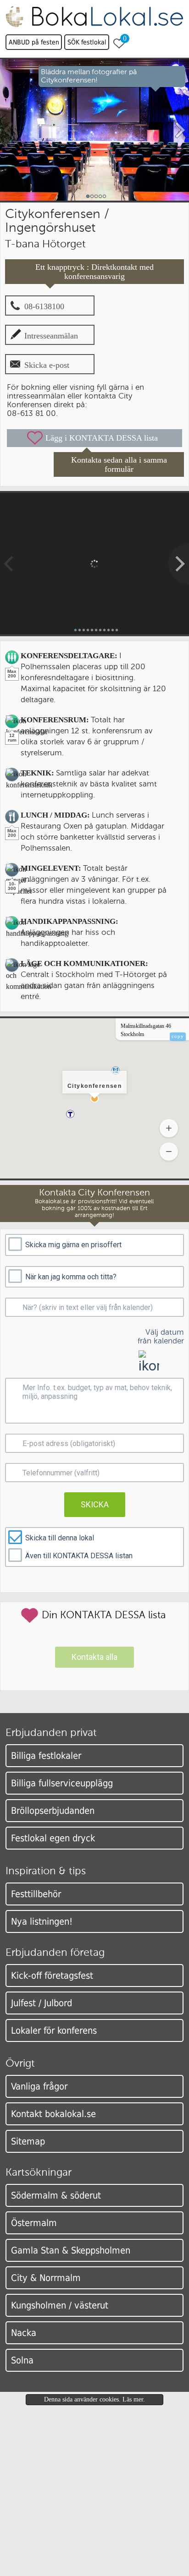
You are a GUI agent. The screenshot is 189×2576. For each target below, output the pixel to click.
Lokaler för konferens (54, 2030)
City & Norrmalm (46, 2278)
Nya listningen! (42, 1921)
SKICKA (95, 1504)
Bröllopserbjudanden (53, 1811)
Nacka (24, 2333)
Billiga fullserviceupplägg (62, 1783)
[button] (70, 1114)
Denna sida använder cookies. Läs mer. (94, 2399)
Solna (22, 2360)
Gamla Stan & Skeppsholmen (71, 2250)
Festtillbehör (36, 1894)
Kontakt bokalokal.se (53, 2114)
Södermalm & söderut (56, 2195)
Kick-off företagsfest (52, 1976)
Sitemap (28, 2141)
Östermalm (34, 2223)
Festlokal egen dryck (53, 1838)
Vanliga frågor (39, 2086)
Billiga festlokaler (46, 1756)
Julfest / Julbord (42, 2003)
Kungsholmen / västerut (60, 2305)
